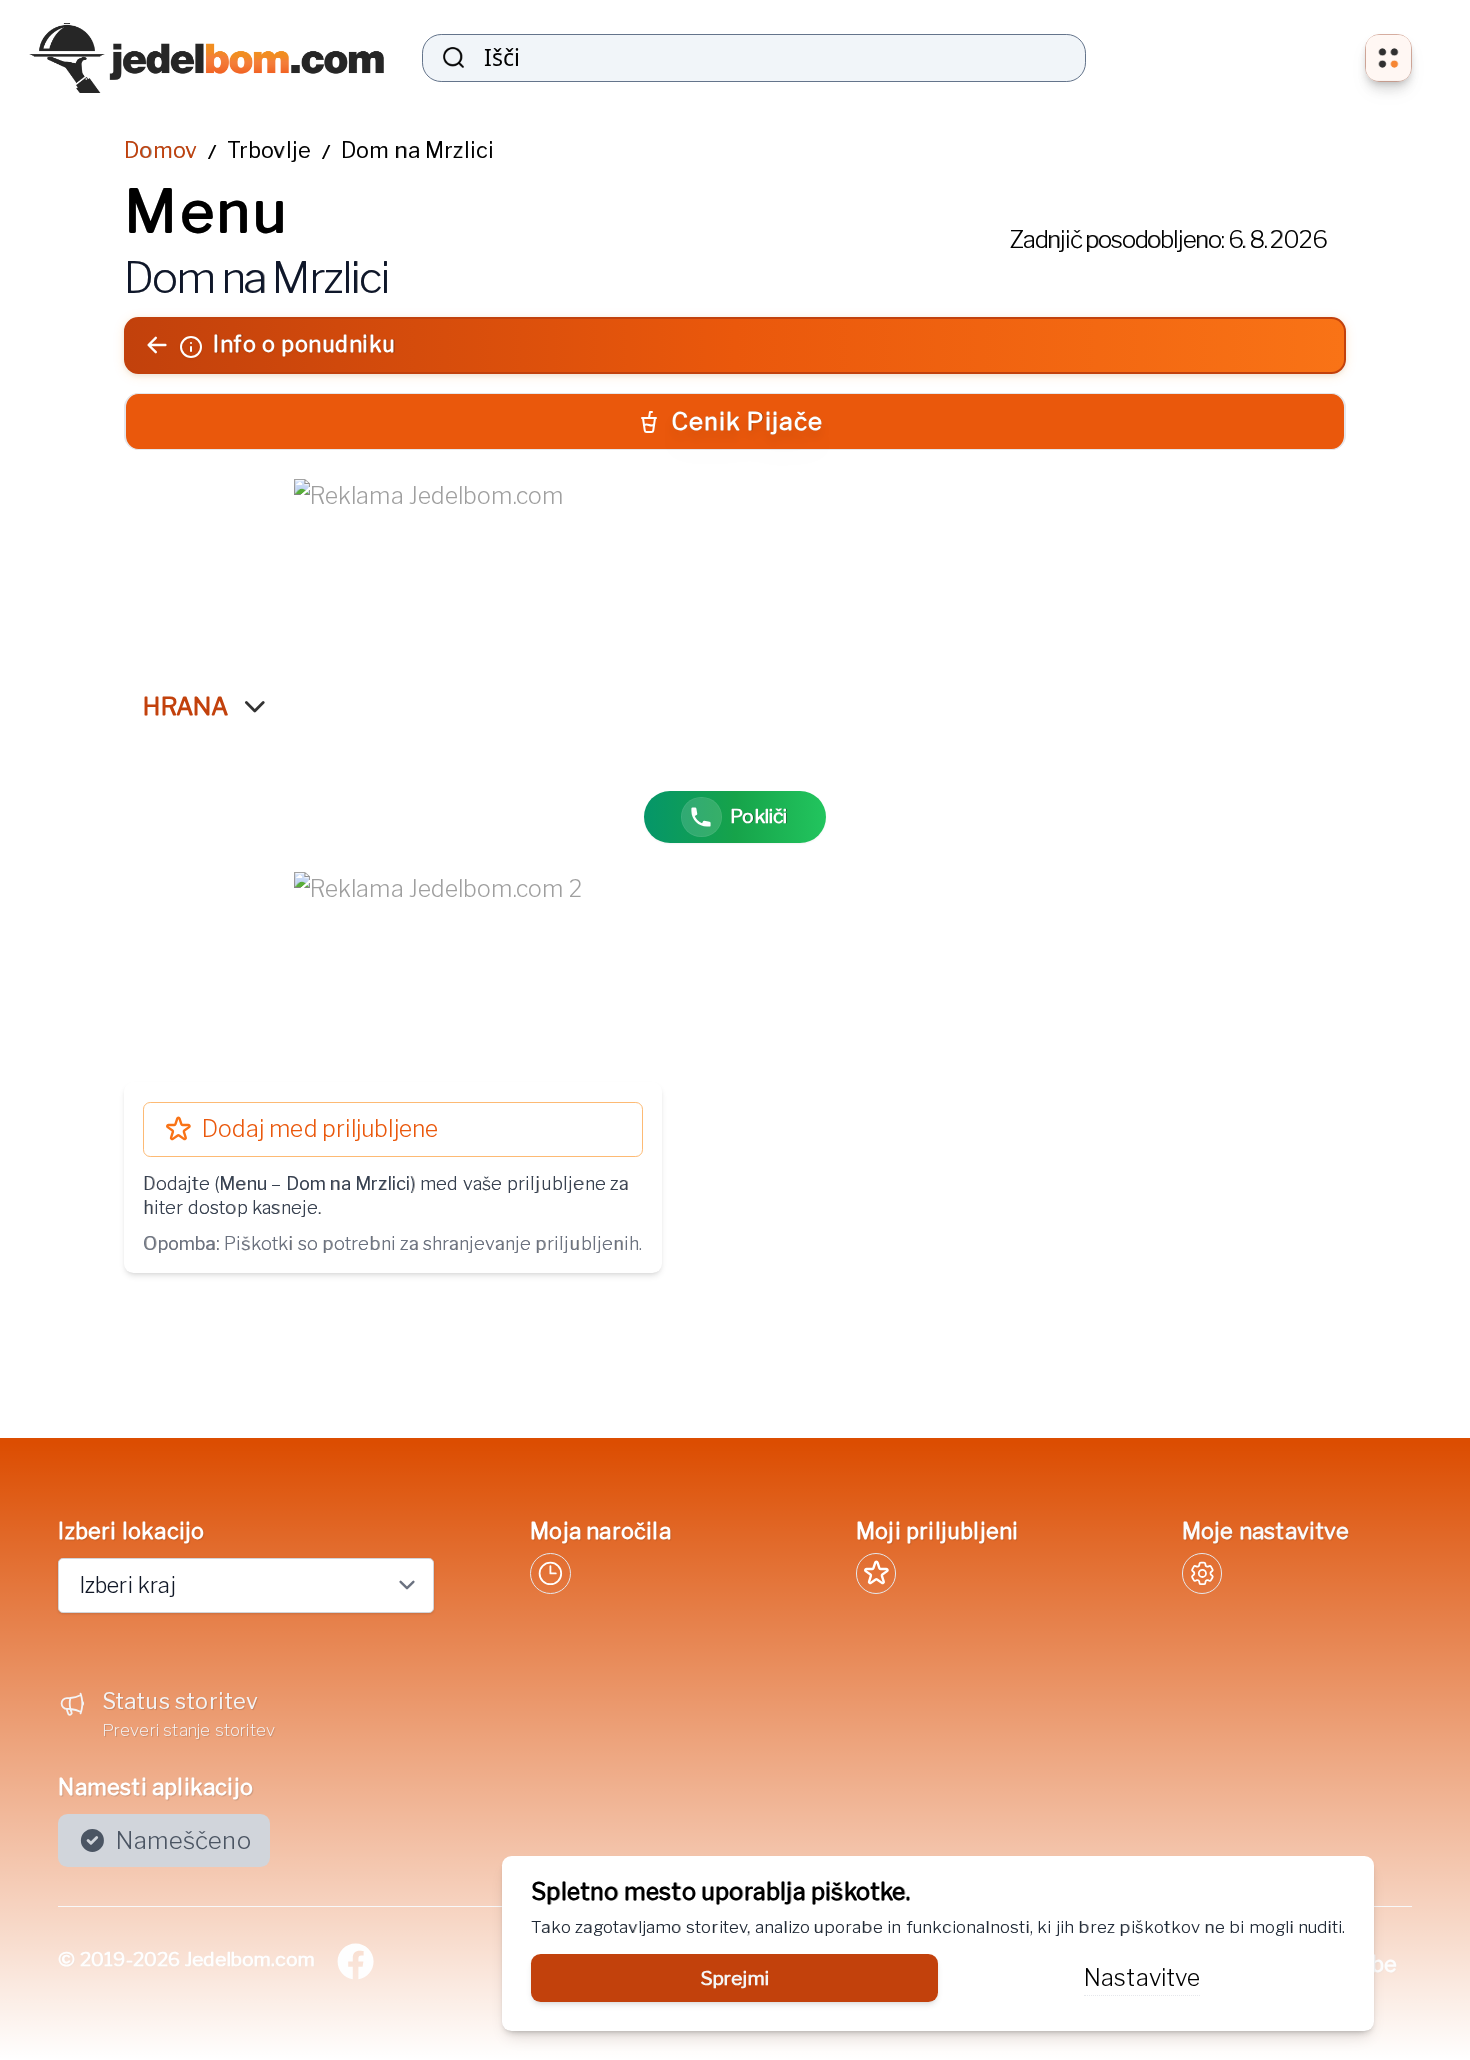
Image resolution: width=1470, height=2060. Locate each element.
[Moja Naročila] (550, 1573)
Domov (160, 150)
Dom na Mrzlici (418, 150)
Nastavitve (1142, 1978)
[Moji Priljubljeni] (876, 1573)
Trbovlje (269, 150)
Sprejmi (735, 1978)
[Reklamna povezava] (735, 565)
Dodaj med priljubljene (320, 1129)
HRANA (185, 706)
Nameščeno (183, 1840)
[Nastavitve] (1202, 1573)
